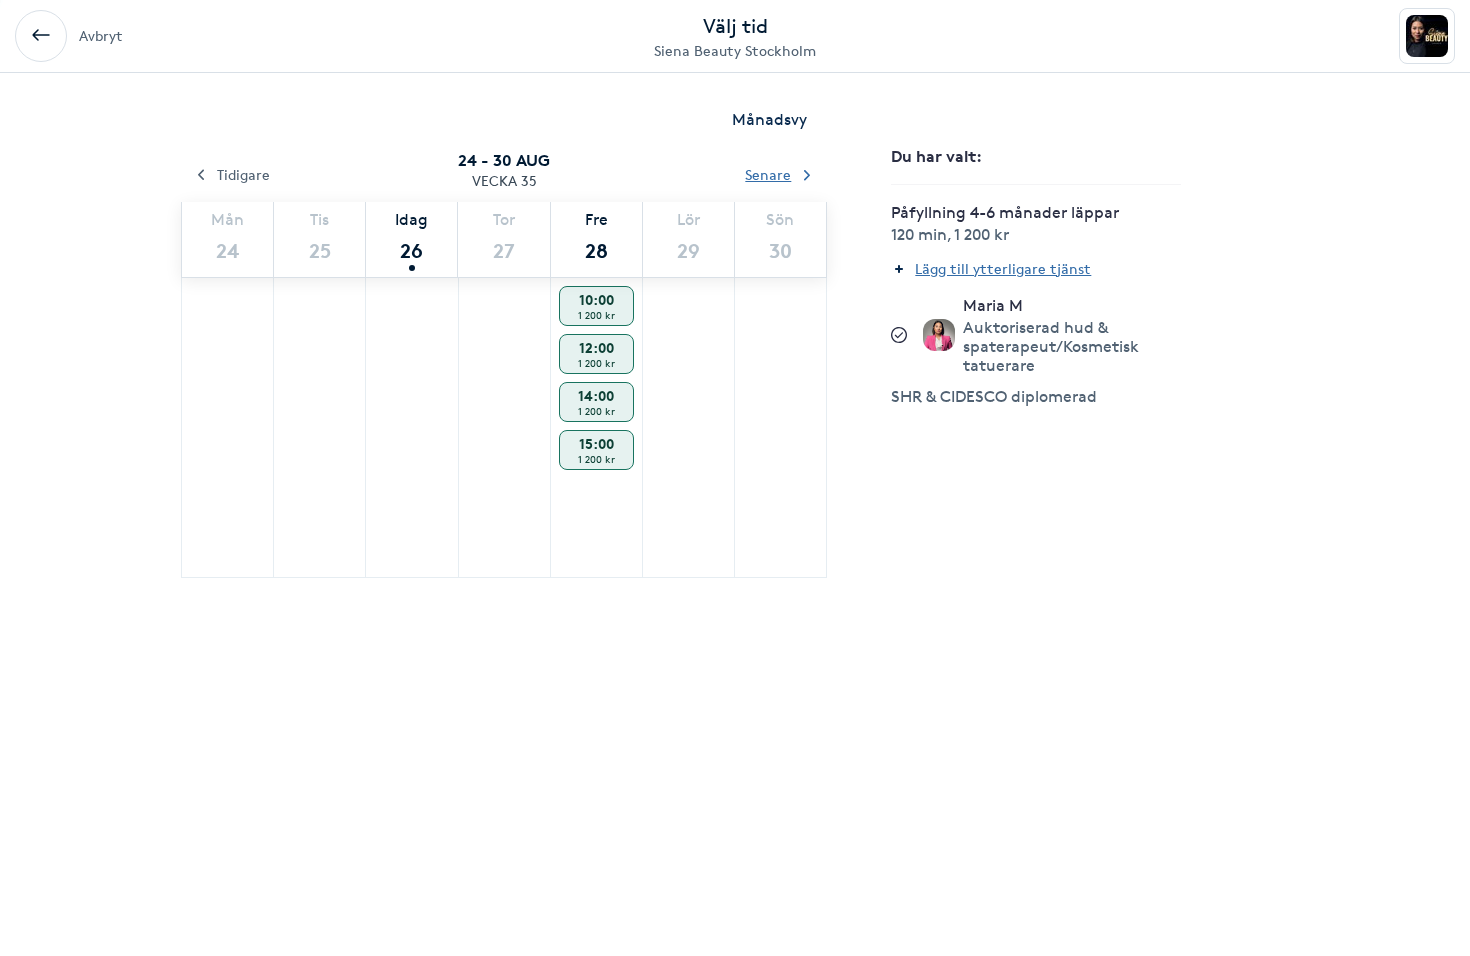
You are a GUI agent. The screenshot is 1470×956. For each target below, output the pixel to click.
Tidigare (243, 174)
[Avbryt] (41, 36)
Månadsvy (769, 119)
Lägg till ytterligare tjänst (1003, 268)
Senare (768, 174)
